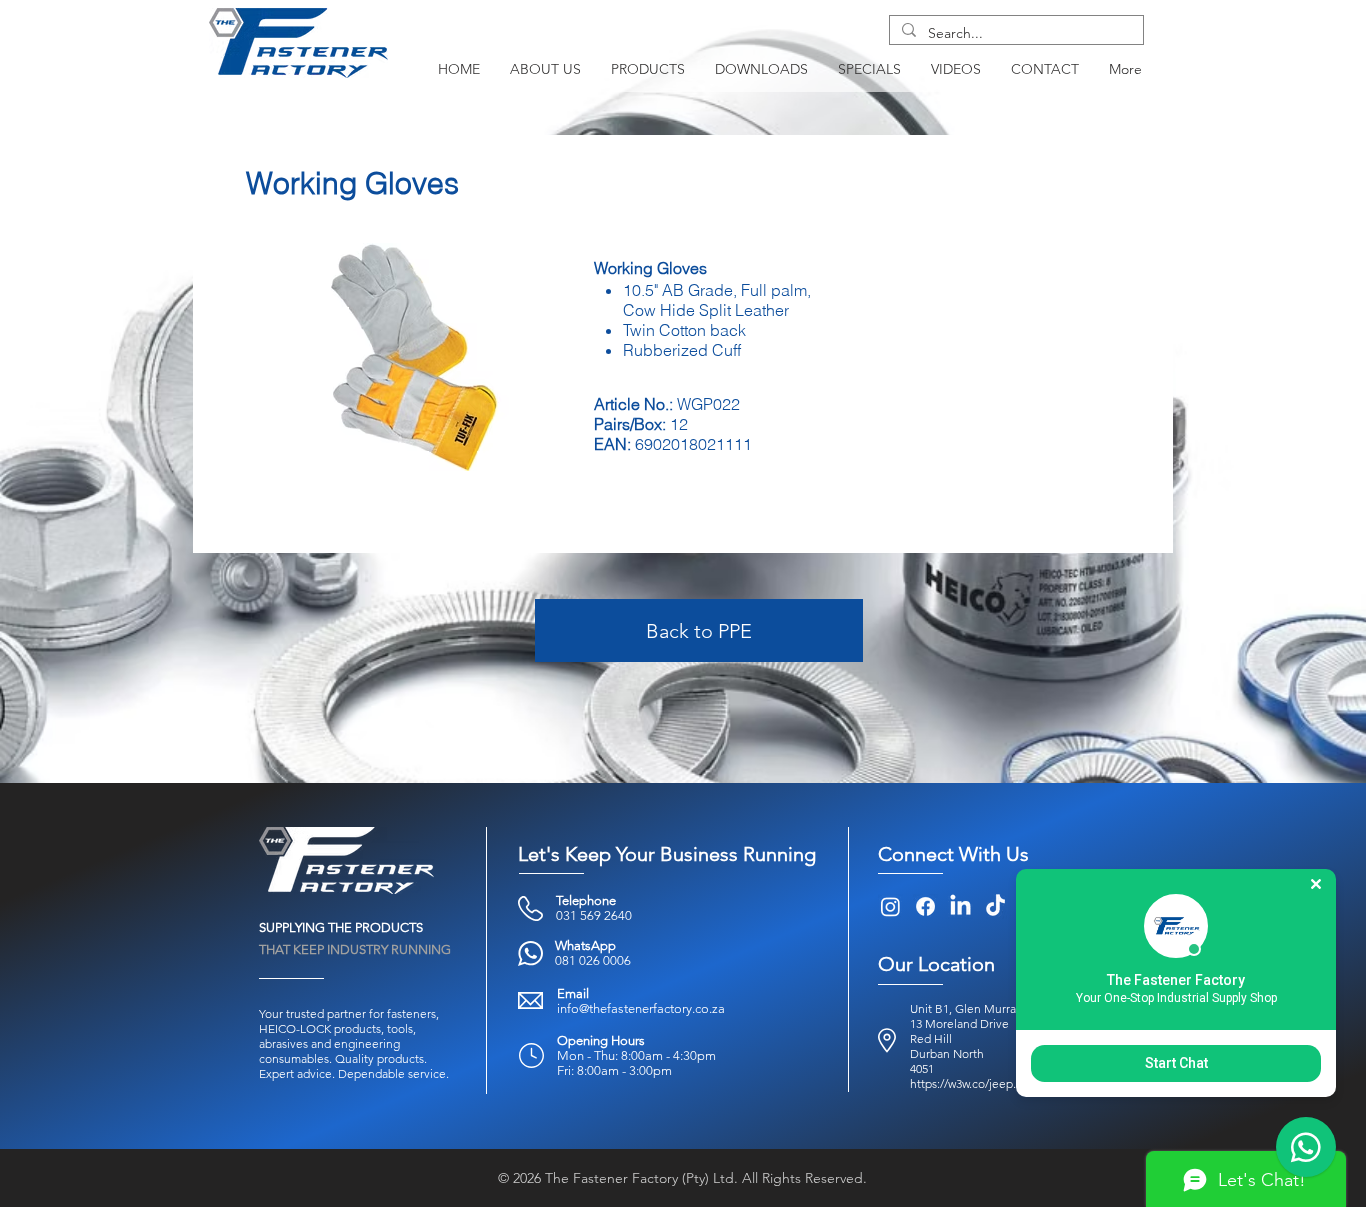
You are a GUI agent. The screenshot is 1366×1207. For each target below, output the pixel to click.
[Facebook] (925, 906)
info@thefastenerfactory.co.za (641, 1008)
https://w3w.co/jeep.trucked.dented (1004, 1083)
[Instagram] (890, 906)
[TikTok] (995, 906)
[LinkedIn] (960, 906)
